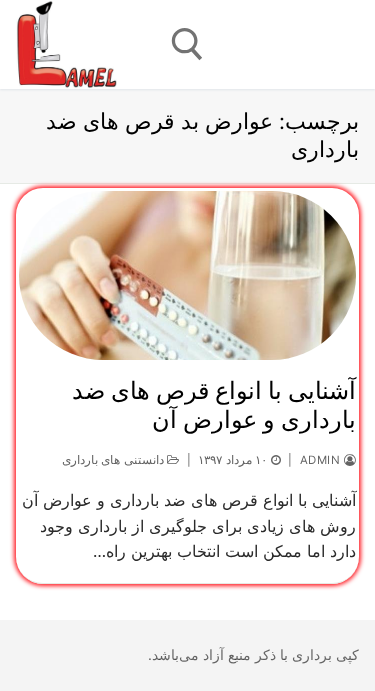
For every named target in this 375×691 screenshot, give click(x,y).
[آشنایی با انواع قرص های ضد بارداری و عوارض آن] (187, 275)
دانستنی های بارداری (115, 460)
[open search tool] (187, 44)
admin (322, 460)
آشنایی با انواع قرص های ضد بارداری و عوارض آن (214, 405)
